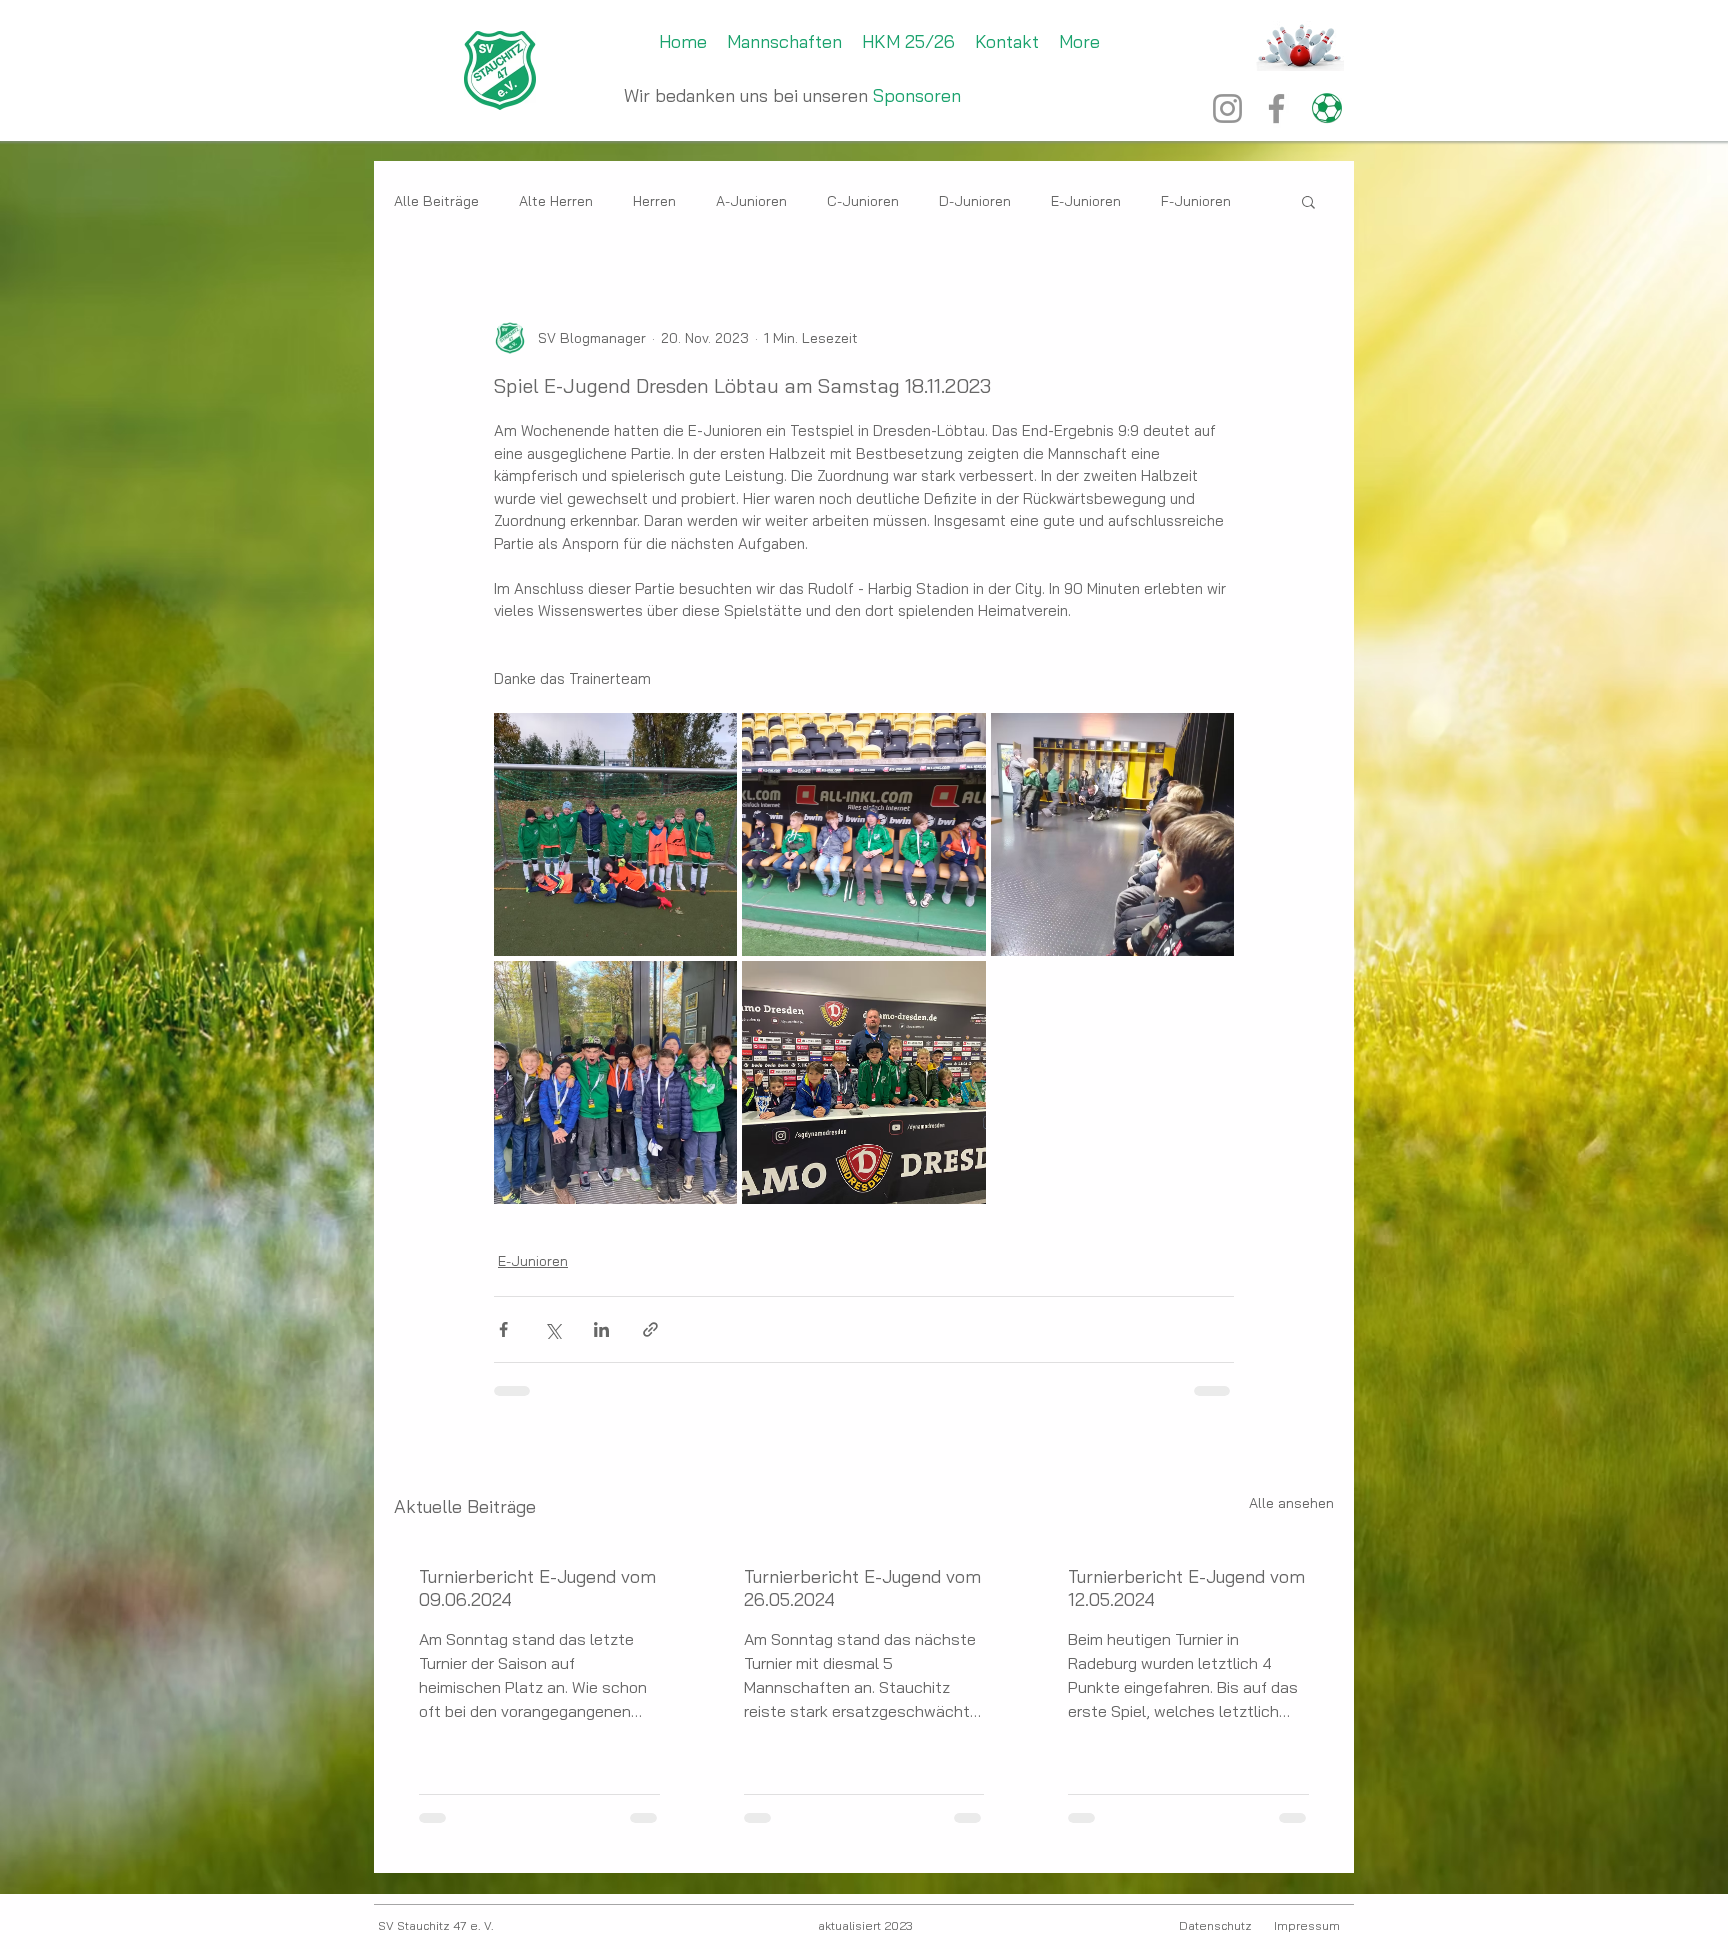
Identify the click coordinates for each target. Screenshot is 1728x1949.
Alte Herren (556, 201)
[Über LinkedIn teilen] (601, 1329)
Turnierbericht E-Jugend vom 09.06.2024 (537, 1588)
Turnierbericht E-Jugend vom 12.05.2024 (1186, 1588)
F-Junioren (1196, 201)
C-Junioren (863, 201)
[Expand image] (615, 834)
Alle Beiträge (436, 201)
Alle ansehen (1291, 1503)
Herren (654, 201)
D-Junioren (975, 201)
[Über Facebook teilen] (503, 1329)
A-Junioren (751, 201)
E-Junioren (1086, 201)
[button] (1308, 201)
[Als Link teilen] (650, 1329)
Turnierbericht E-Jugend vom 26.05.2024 (862, 1588)
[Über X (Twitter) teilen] (552, 1329)
